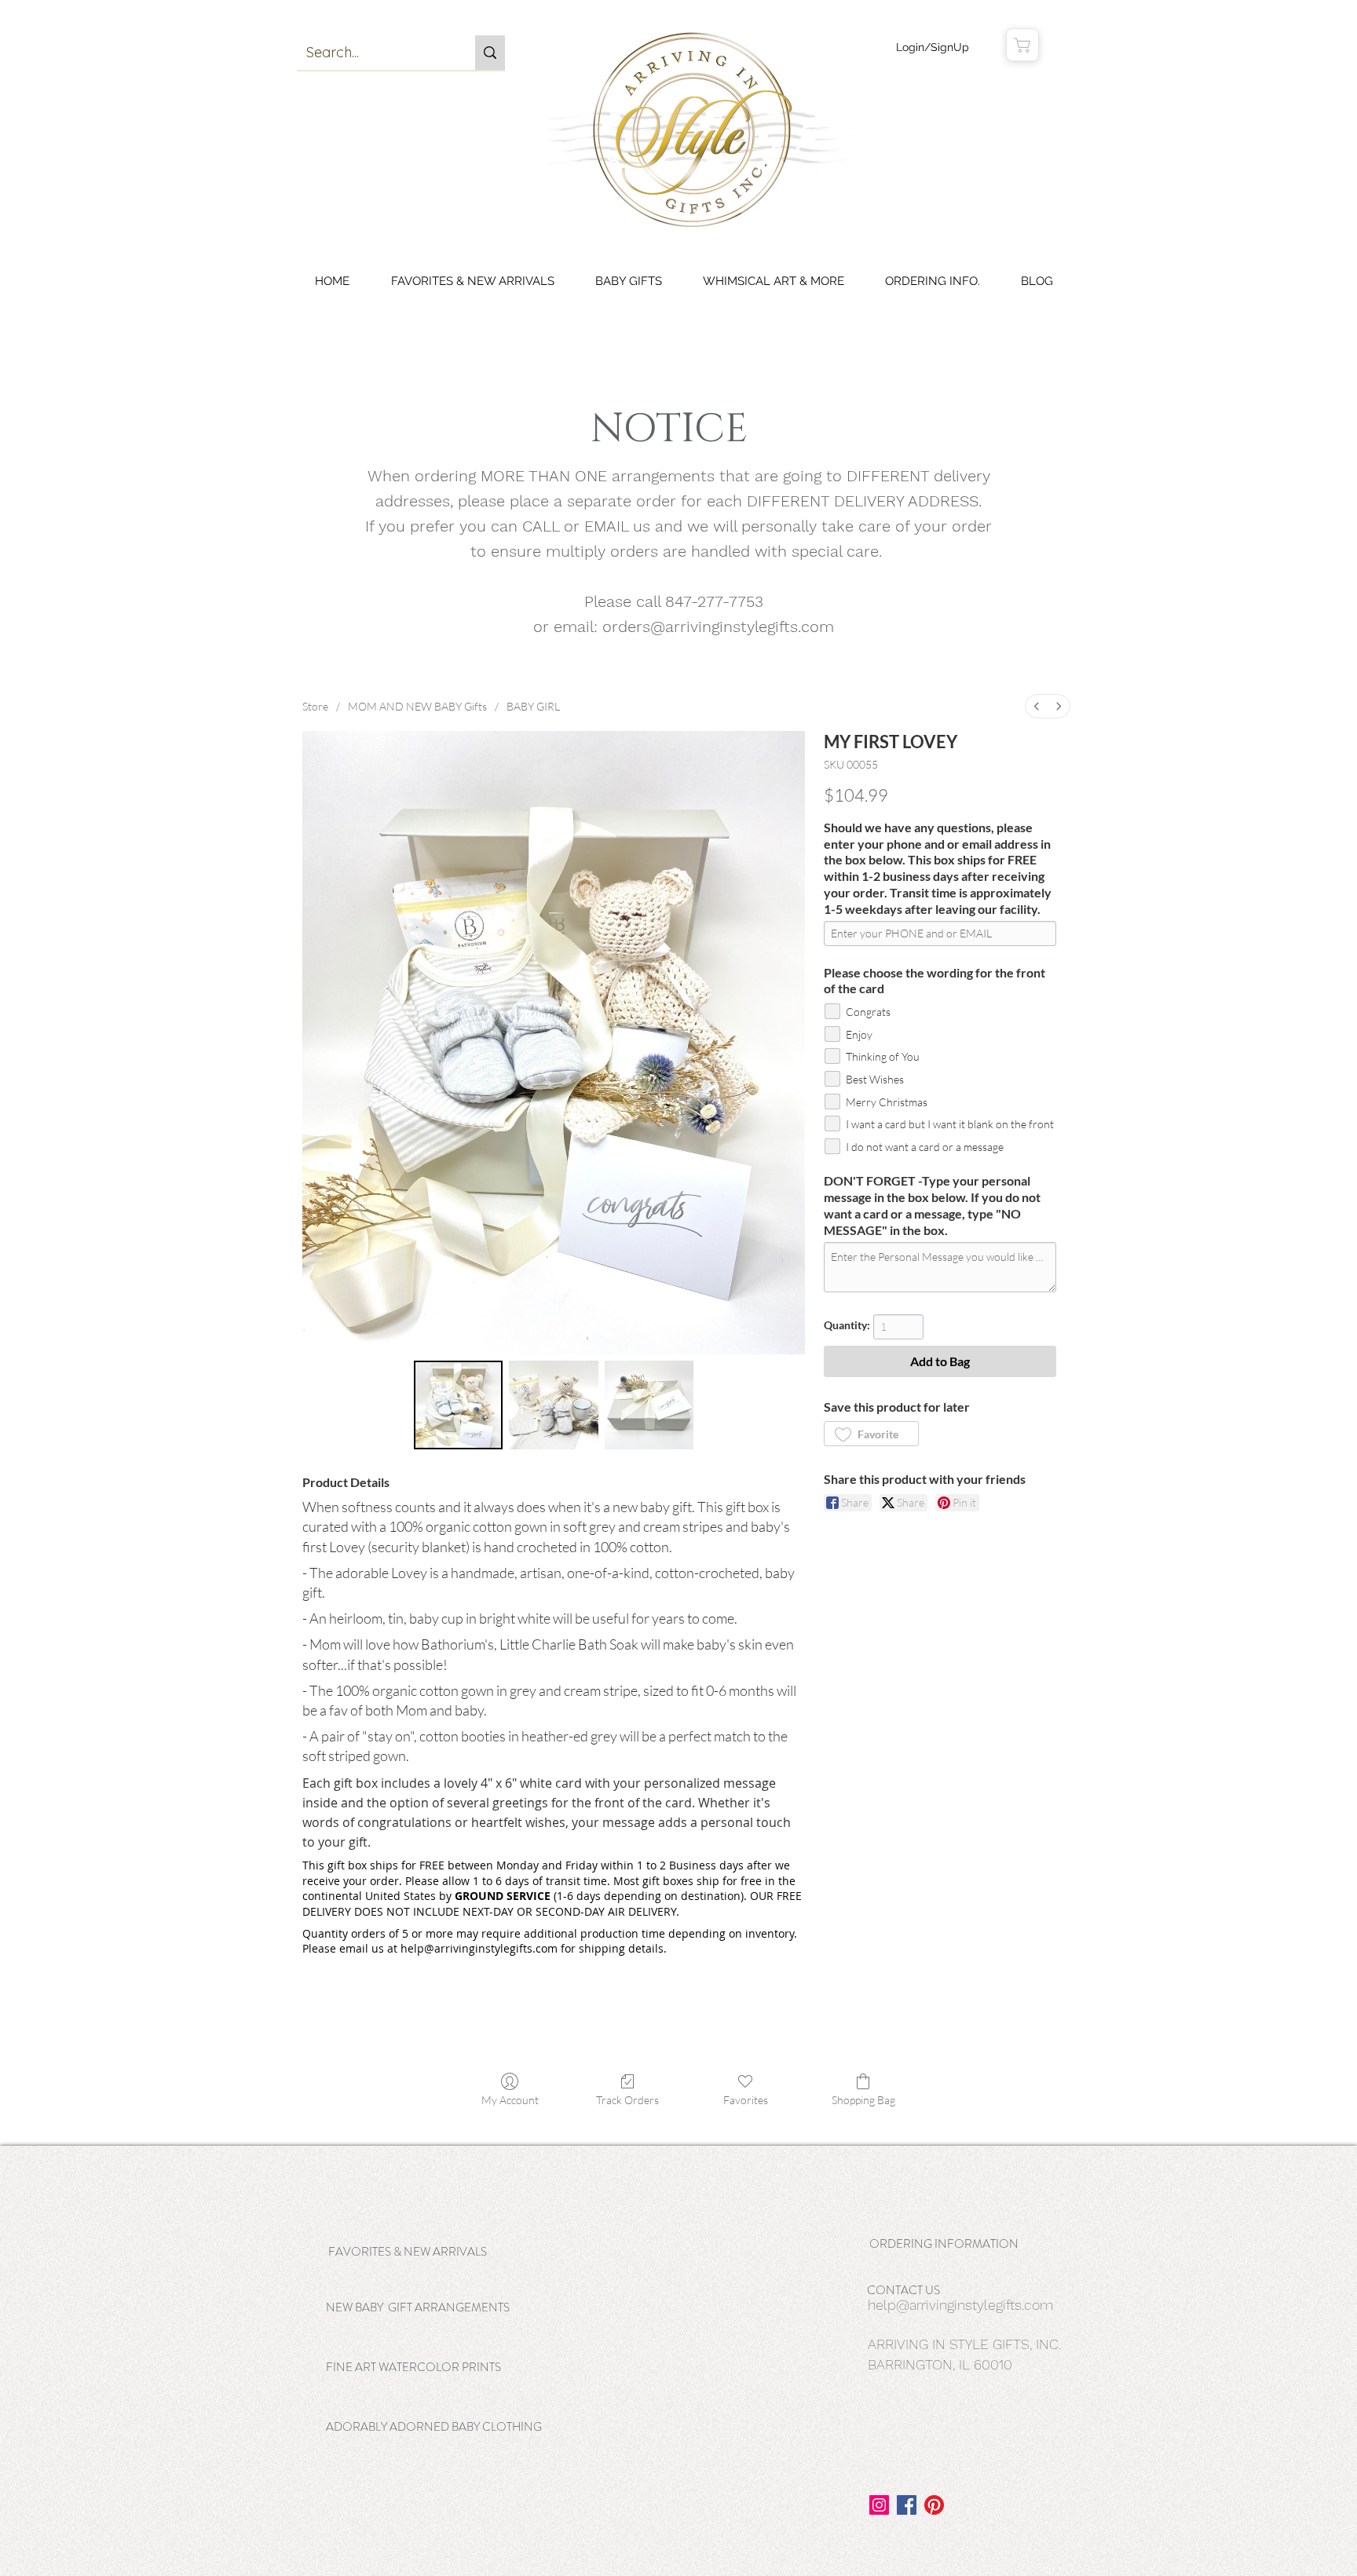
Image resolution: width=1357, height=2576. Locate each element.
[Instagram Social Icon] (879, 2505)
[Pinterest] (934, 2505)
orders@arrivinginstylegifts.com (718, 627)
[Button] (439, 2234)
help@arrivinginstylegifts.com (960, 2305)
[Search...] (490, 53)
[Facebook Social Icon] (907, 2505)
